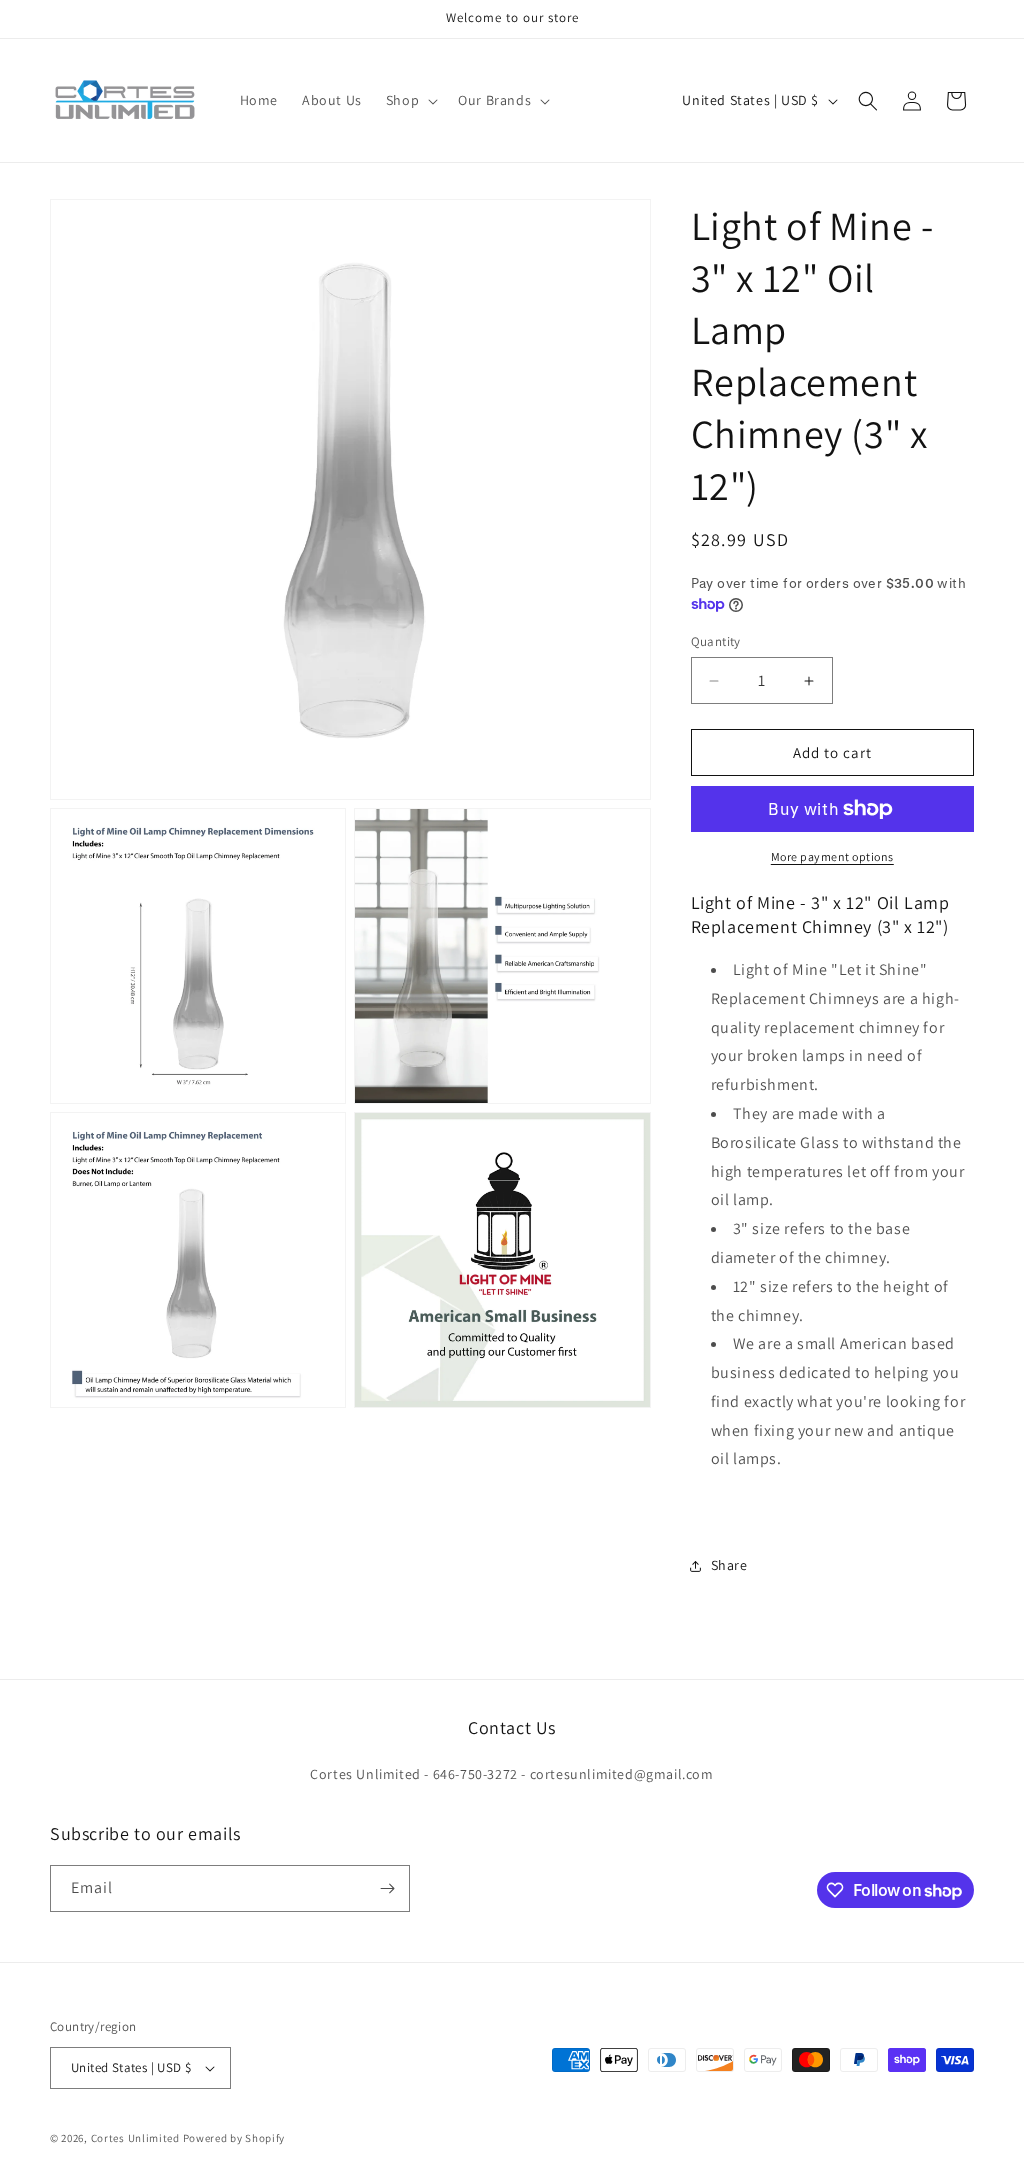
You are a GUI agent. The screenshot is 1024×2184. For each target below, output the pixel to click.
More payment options (832, 856)
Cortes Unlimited (135, 2138)
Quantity (716, 641)
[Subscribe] (387, 1888)
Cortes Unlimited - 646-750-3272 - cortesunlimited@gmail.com (511, 1774)
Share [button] (729, 1565)
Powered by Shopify (234, 2138)
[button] (410, 100)
